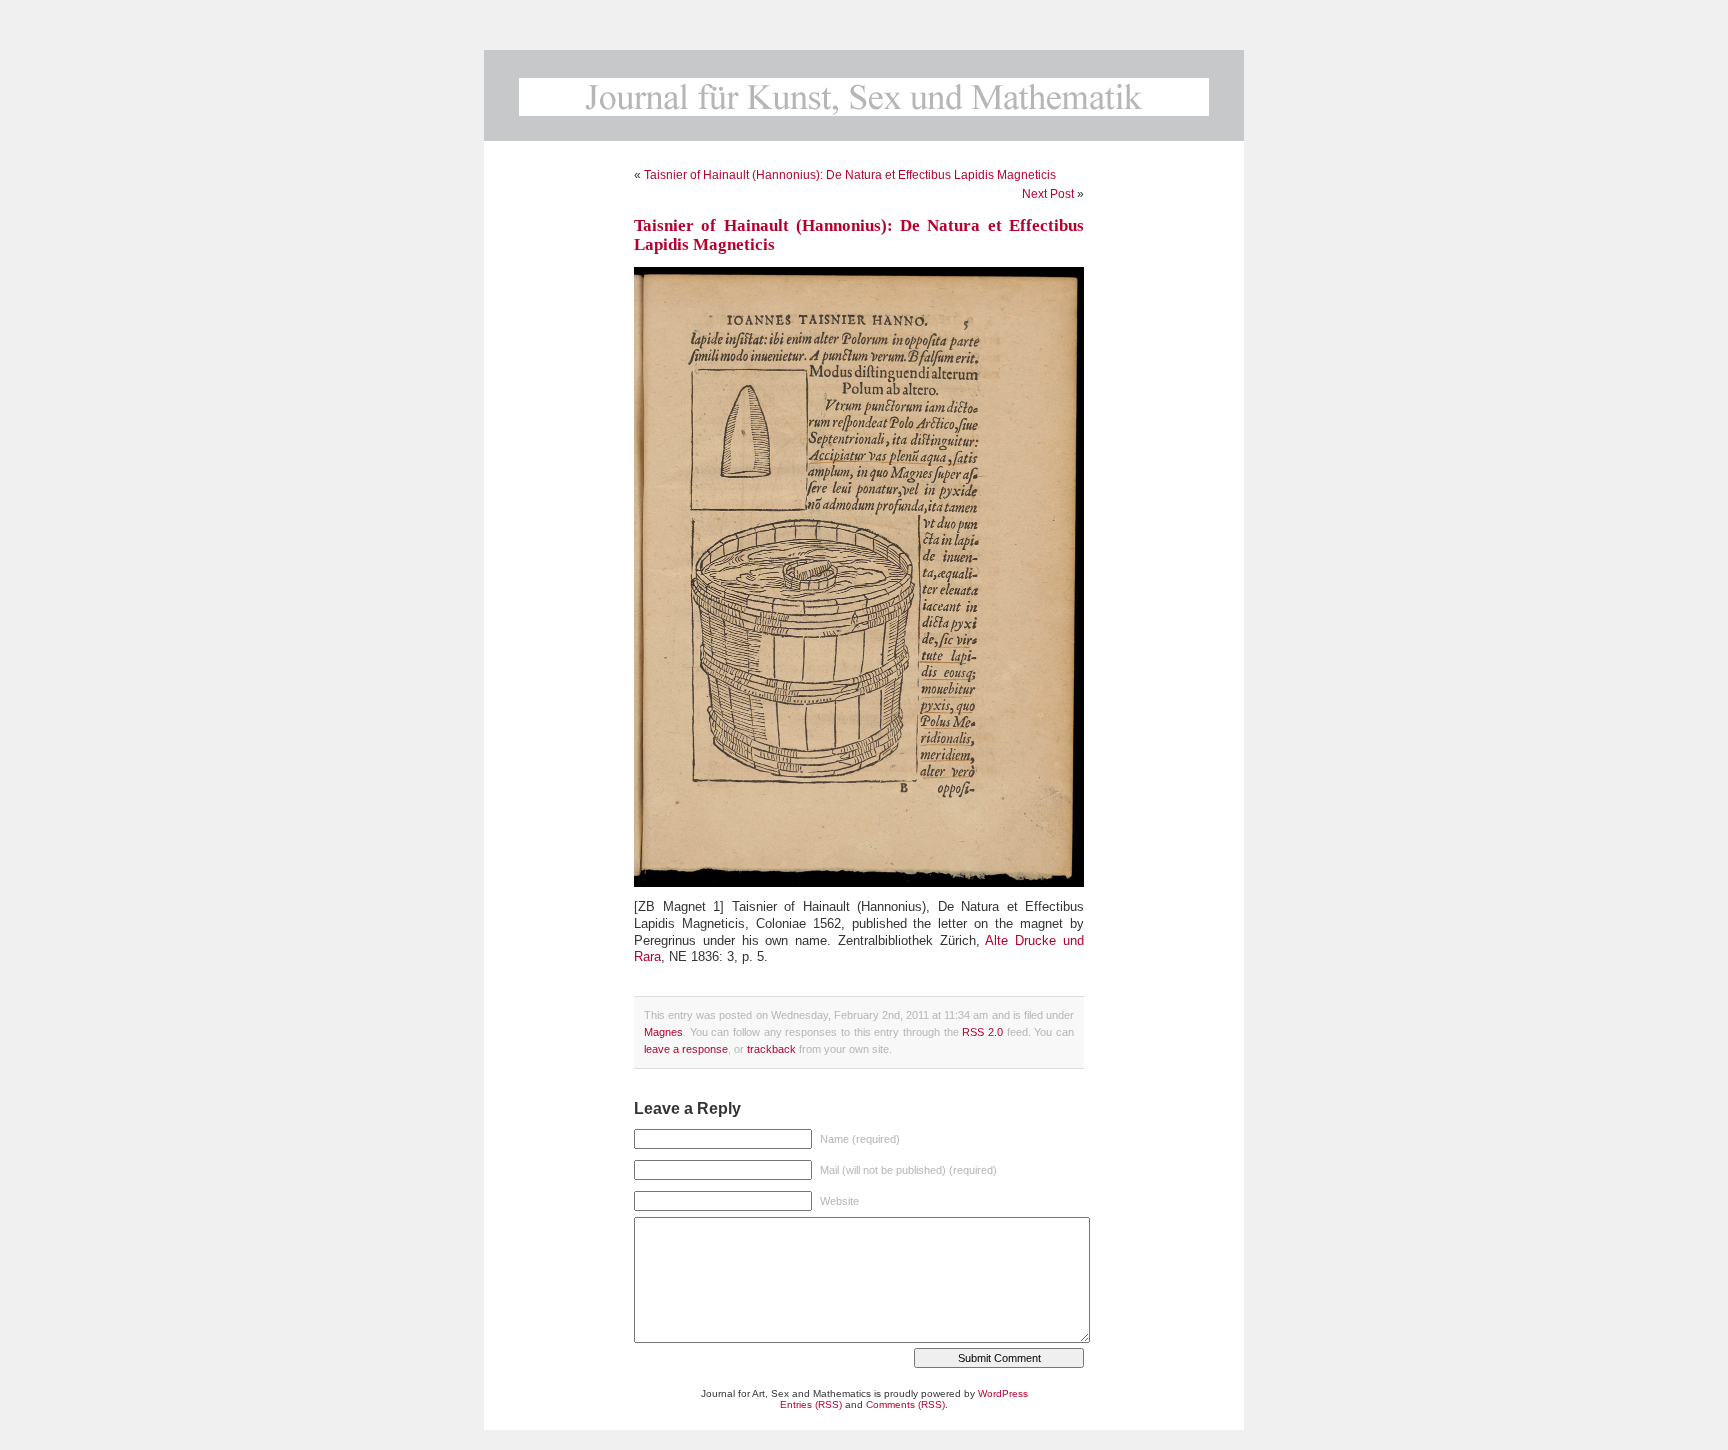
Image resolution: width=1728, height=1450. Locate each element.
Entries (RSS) (811, 1404)
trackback (771, 1049)
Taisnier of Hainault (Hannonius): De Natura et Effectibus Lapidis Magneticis (850, 175)
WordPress (1003, 1393)
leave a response (686, 1049)
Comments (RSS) (905, 1404)
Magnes (663, 1032)
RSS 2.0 (982, 1032)
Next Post (1048, 194)
